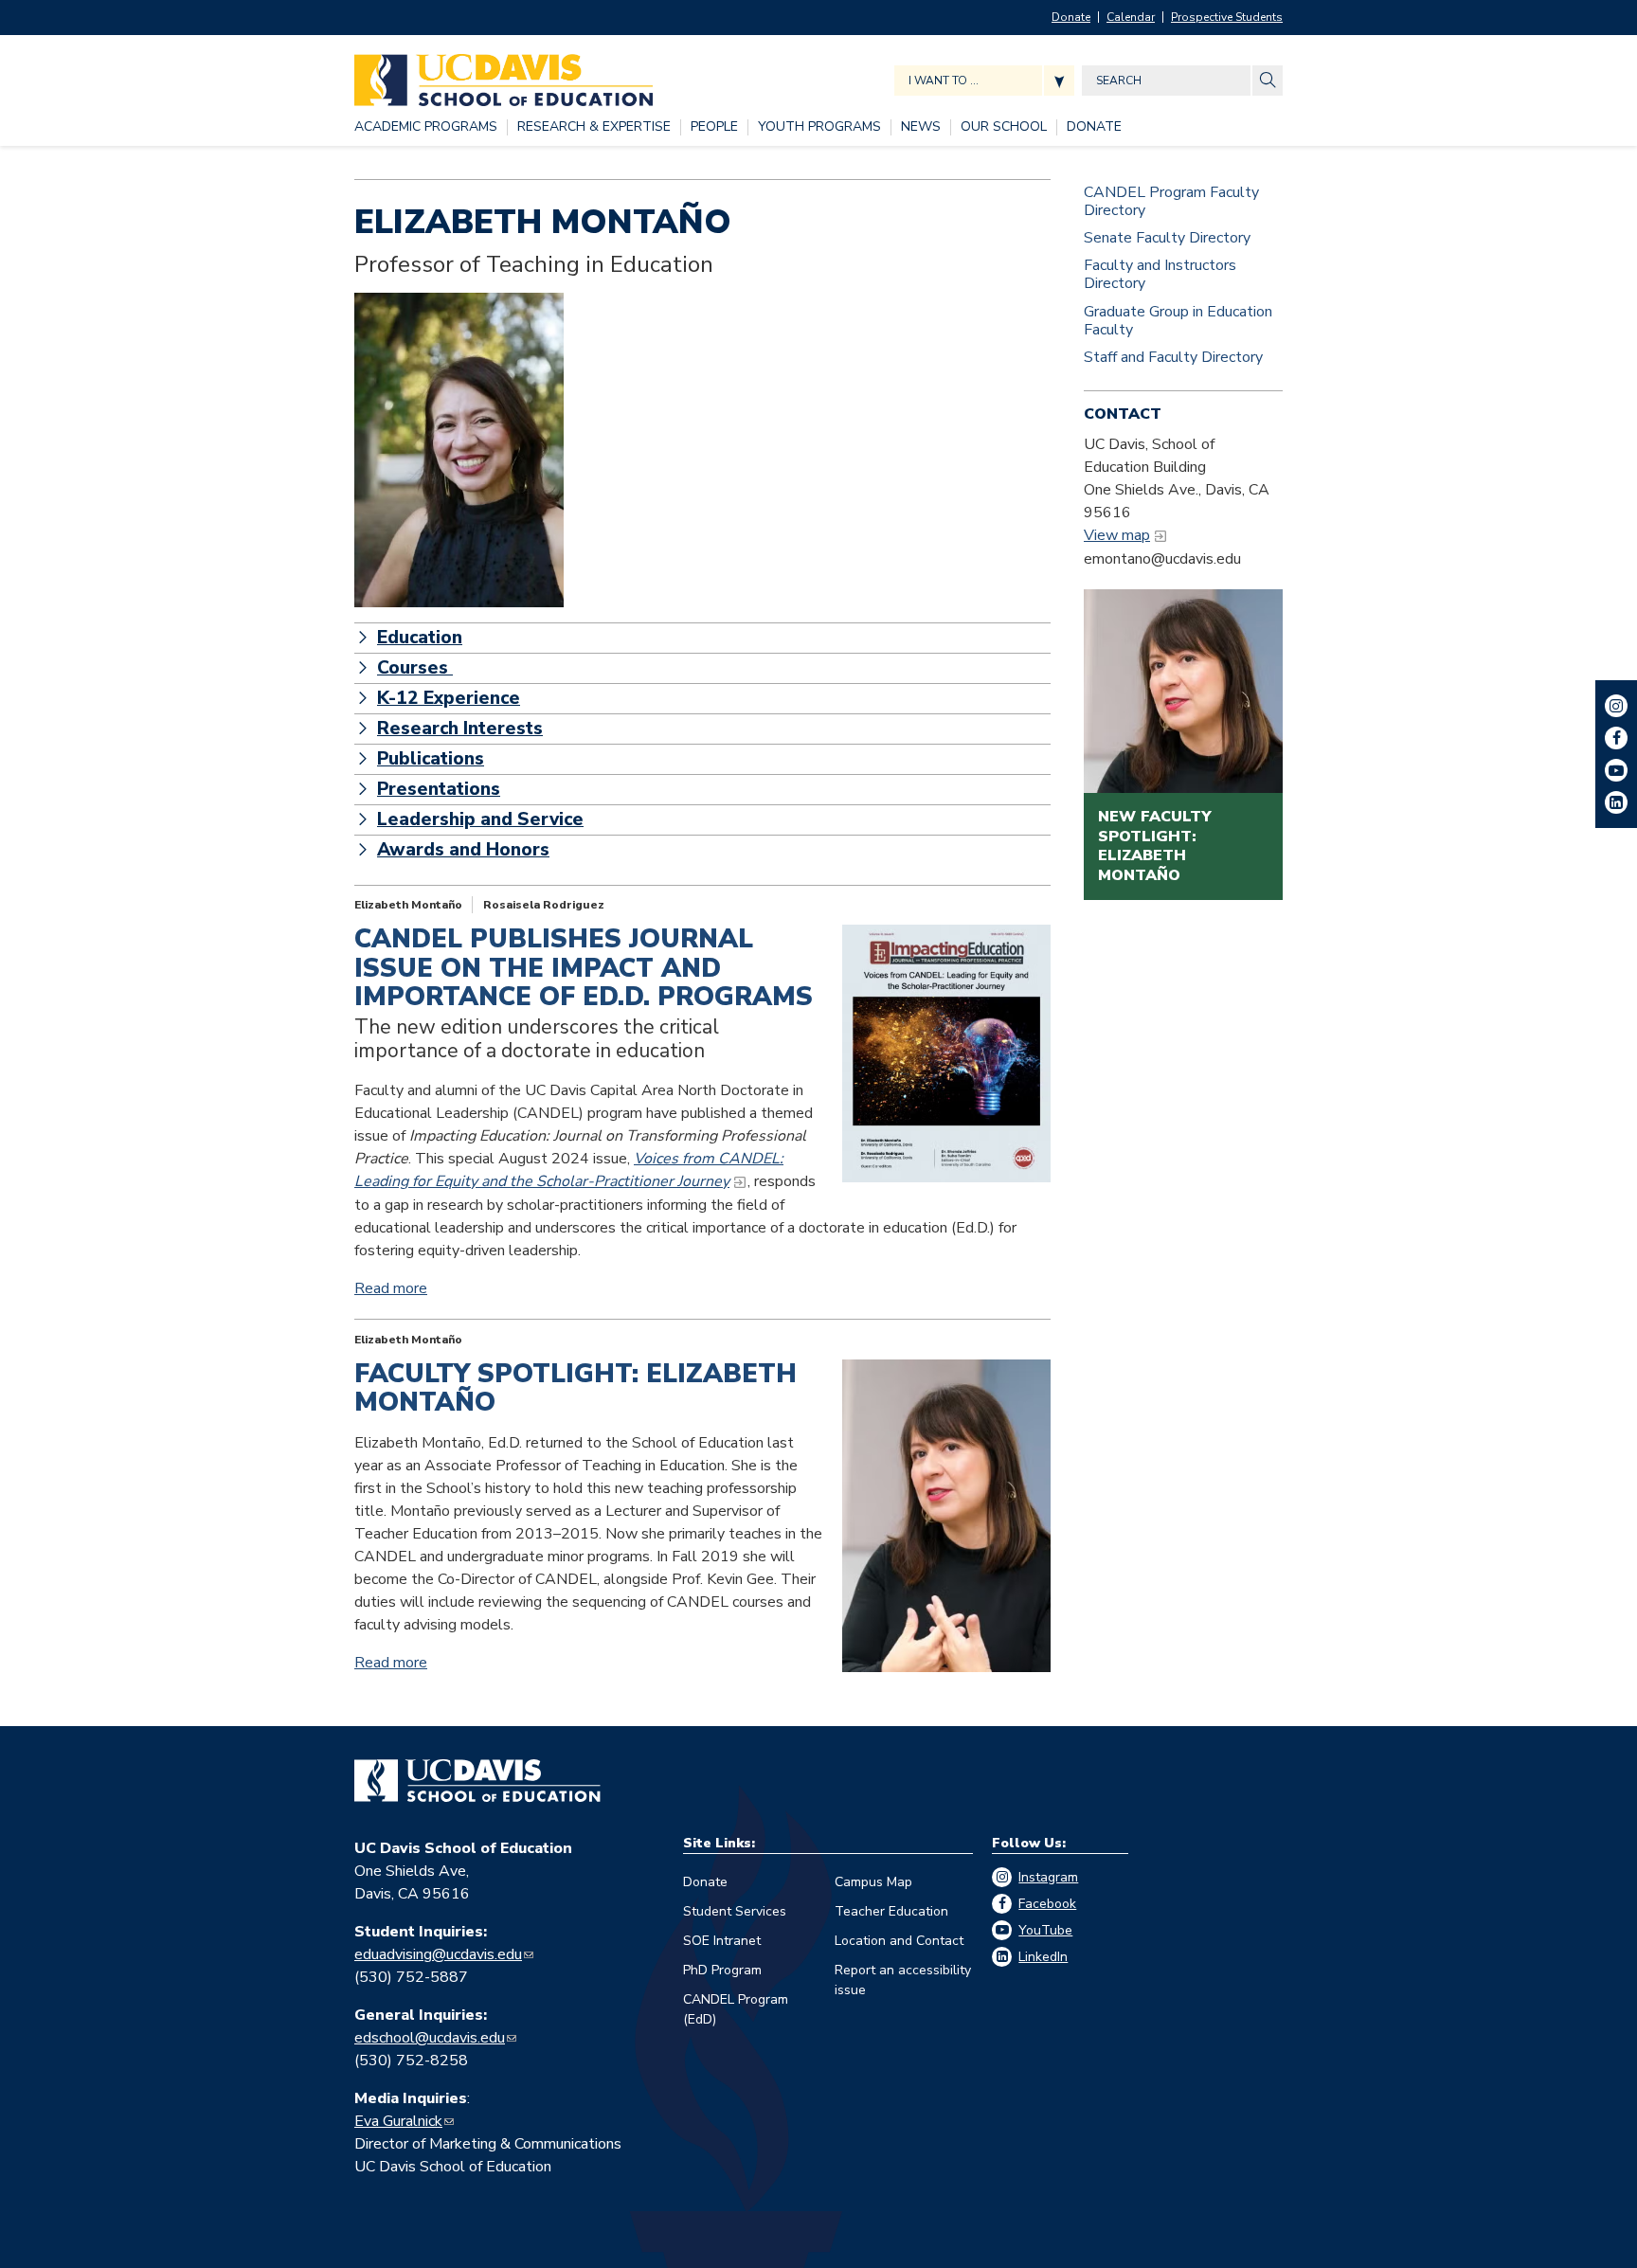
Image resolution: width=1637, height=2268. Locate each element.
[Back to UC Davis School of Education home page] (504, 75)
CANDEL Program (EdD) (736, 2009)
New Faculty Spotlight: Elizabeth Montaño (1155, 846)
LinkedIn (1043, 1957)
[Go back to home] (477, 1781)
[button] (702, 638)
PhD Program (722, 1970)
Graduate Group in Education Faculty (1178, 321)
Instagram (1048, 1877)
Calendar (1131, 17)
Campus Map (873, 1882)
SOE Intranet (722, 1941)
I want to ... (944, 81)
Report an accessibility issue (903, 1980)
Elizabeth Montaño (408, 905)
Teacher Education (891, 1911)
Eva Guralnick (398, 2121)
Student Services (735, 1911)
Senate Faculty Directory (1167, 238)
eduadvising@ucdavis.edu (438, 1954)
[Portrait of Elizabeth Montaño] (459, 450)
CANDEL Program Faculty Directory (1171, 201)
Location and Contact (899, 1941)
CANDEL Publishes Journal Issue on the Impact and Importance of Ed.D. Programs (584, 968)
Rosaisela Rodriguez (544, 905)
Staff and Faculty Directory (1173, 357)
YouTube (1045, 1930)
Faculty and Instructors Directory (1160, 274)
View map (1117, 535)
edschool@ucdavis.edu (430, 2038)
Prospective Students (1227, 17)
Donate (1071, 17)
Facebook (1047, 1904)
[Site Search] (1268, 81)
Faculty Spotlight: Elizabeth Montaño (576, 1388)
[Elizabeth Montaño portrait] (947, 1516)
